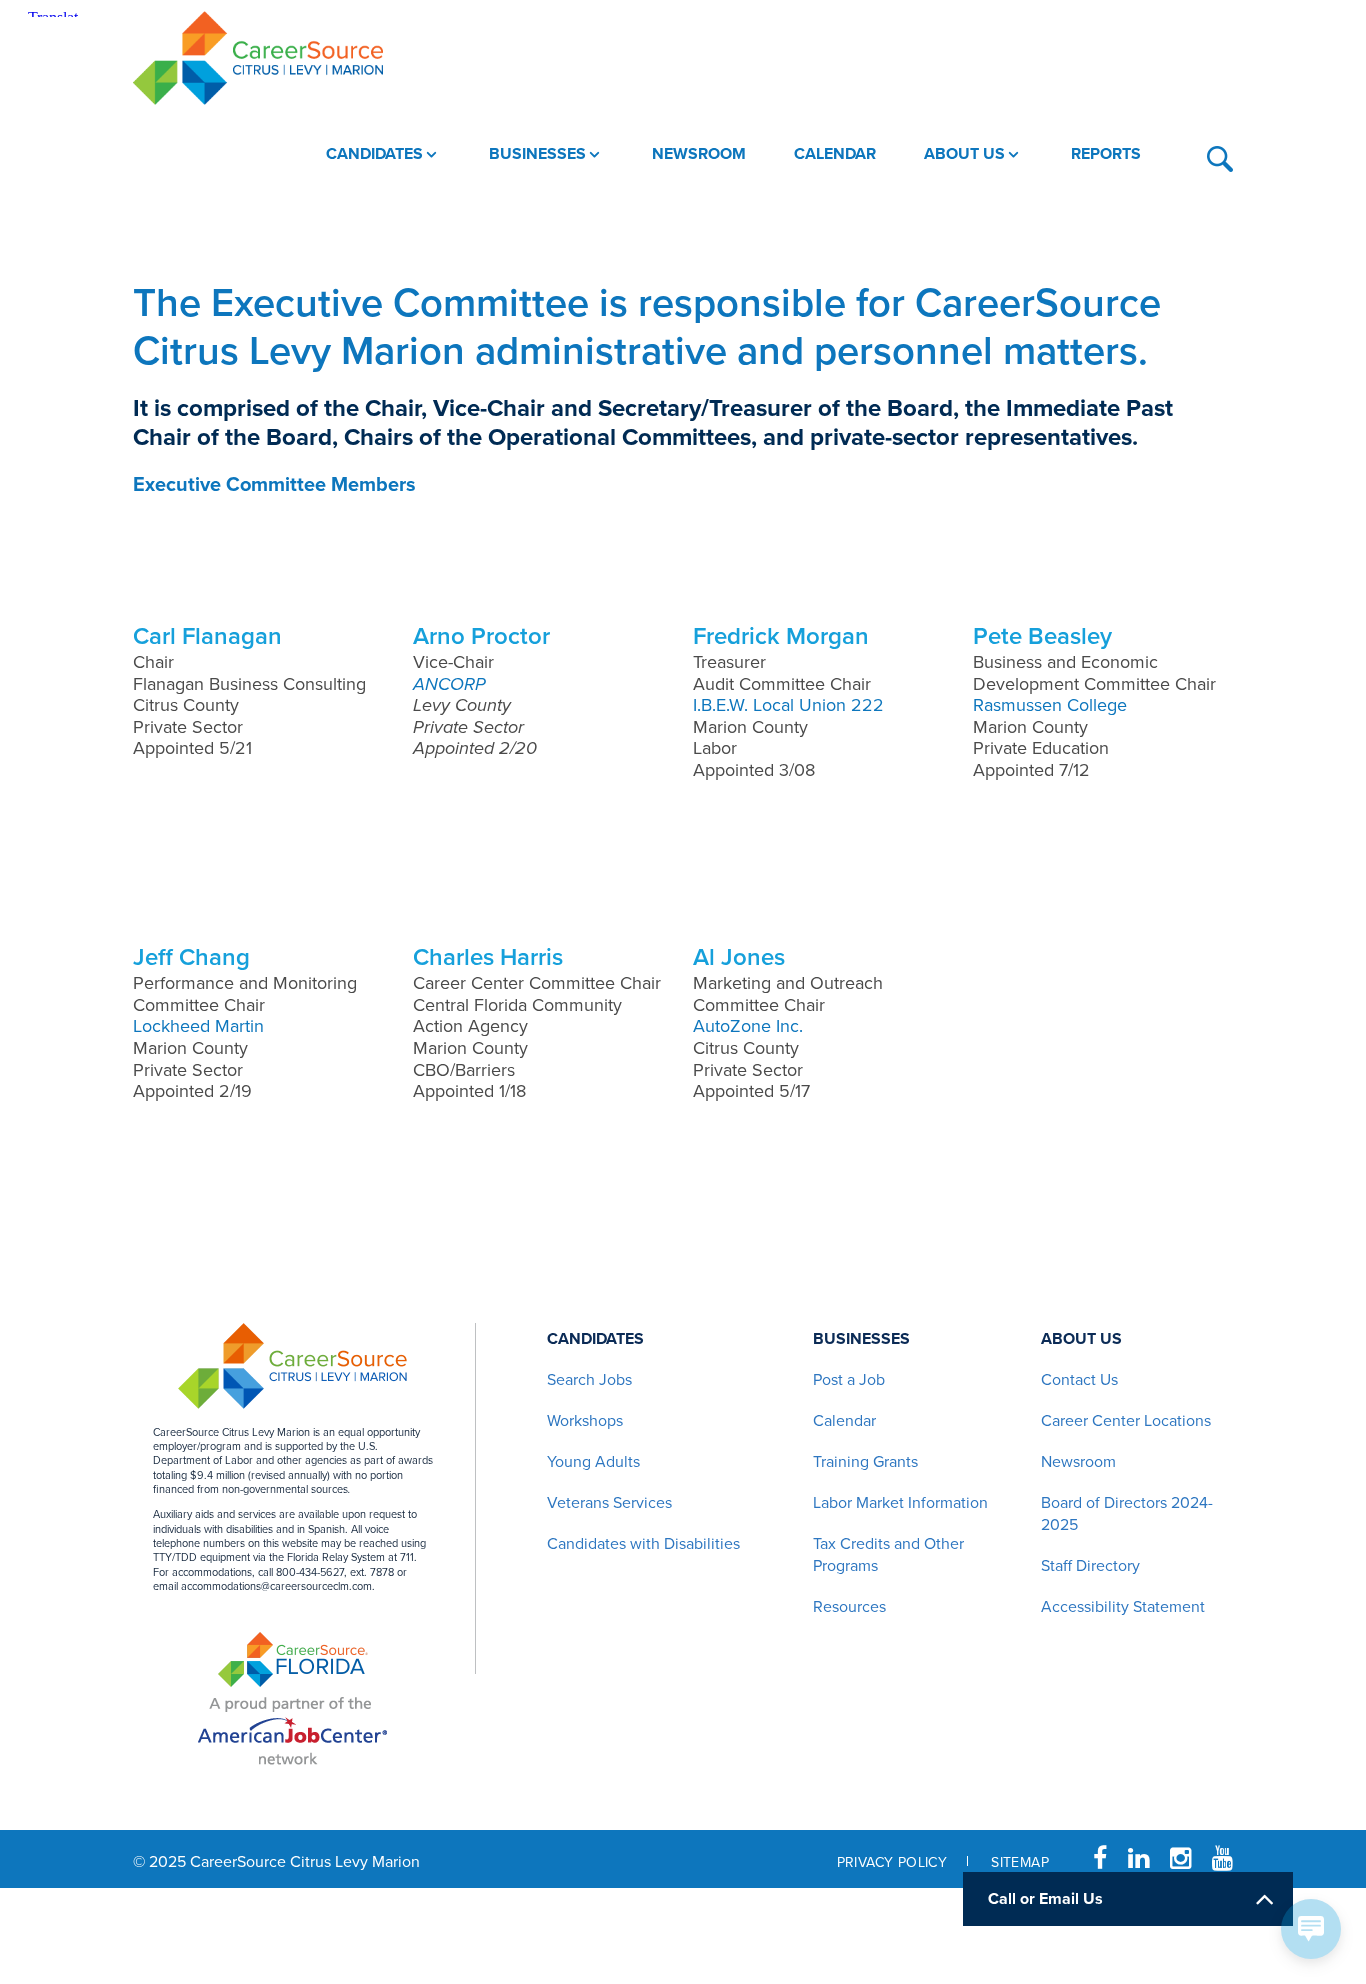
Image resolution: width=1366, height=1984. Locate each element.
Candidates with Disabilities (643, 1544)
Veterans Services (609, 1503)
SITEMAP (1020, 1862)
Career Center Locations (1126, 1421)
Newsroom (1078, 1462)
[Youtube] (1222, 1859)
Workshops (585, 1421)
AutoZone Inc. (748, 1026)
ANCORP (449, 684)
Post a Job (849, 1380)
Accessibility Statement (1123, 1607)
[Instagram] (1180, 1859)
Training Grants (865, 1462)
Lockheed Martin (198, 1026)
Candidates (595, 1339)
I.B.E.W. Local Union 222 (788, 705)
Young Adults (593, 1462)
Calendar (844, 1421)
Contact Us (1079, 1380)
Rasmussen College (1050, 705)
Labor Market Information (900, 1503)
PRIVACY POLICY (892, 1862)
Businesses (861, 1339)
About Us (1081, 1339)
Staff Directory (1090, 1566)
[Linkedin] (1138, 1859)
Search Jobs (589, 1380)
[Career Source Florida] (293, 1659)
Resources (849, 1607)
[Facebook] (1100, 1859)
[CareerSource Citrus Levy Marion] (258, 58)
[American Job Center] (292, 1728)
